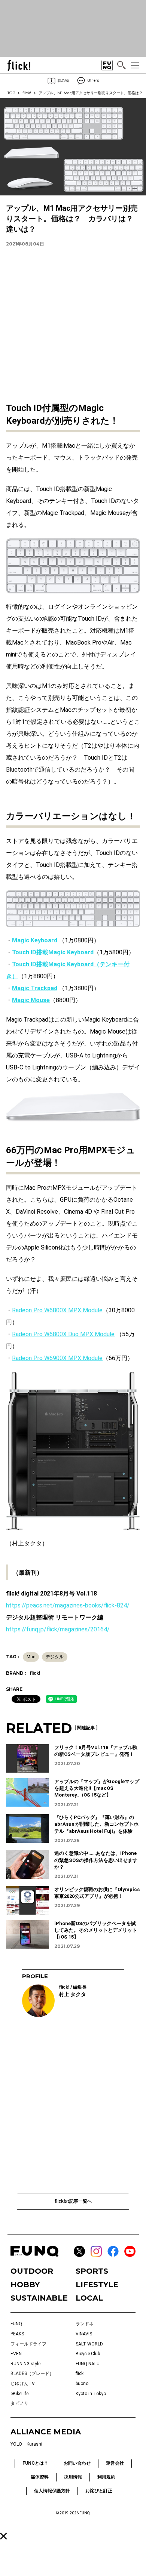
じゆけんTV (23, 2384)
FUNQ (16, 2324)
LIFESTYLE (97, 2285)
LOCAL (89, 2298)
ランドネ (85, 2324)
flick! (27, 93)
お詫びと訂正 (99, 2491)
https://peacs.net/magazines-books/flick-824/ (68, 1605)
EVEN (16, 2354)
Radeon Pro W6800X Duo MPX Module (63, 1334)
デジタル (55, 1657)
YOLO (16, 2444)
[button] (4, 2536)
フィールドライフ (28, 2344)
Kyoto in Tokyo (91, 2394)
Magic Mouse (31, 1000)
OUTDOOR (32, 2271)
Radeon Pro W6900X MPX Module (57, 1358)
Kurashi (34, 2444)
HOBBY (25, 2285)
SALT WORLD (89, 2344)
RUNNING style (25, 2364)
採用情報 (73, 2477)
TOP (11, 93)
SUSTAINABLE (39, 2298)
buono (82, 2384)
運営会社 (115, 2463)
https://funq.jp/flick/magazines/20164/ (58, 1629)
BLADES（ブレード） (32, 2373)
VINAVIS (84, 2334)
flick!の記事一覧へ (73, 2201)
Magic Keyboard (35, 940)
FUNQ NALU (88, 2364)
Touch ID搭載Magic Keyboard (53, 952)
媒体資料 (40, 2477)
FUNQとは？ (35, 2463)
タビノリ (19, 2403)
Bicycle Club (88, 2354)
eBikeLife (19, 2394)
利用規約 (106, 2477)
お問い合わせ (77, 2463)
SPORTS (92, 2271)
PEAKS (17, 2334)
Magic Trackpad (35, 988)
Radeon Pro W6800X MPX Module (57, 1310)
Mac (31, 1657)
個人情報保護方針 (52, 2491)
